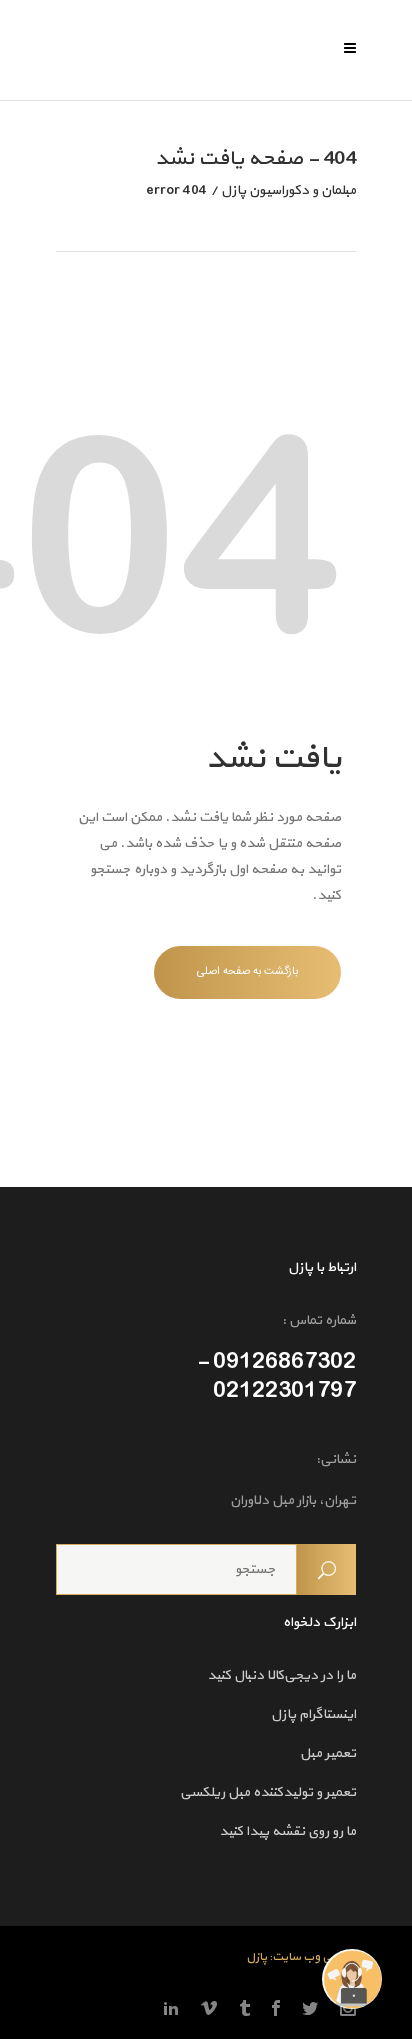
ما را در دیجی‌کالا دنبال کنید (281, 1675)
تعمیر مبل (328, 1753)
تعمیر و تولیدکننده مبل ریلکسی (268, 1792)
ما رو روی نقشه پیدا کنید (287, 1831)
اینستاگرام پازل (313, 1714)
